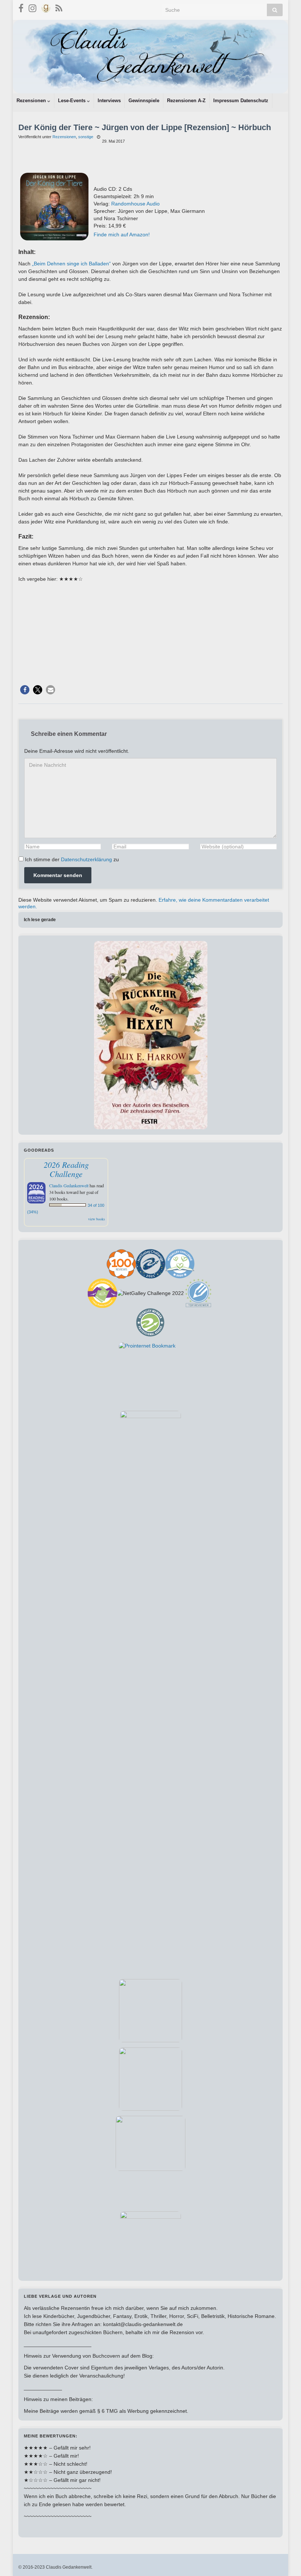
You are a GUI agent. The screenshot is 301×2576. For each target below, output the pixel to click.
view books (97, 1219)
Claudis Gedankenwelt (69, 1185)
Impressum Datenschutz (241, 101)
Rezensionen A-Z (186, 101)
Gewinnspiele (144, 101)
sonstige (86, 137)
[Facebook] (21, 7)
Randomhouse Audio (135, 204)
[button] (25, 690)
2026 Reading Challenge (66, 1169)
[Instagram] (32, 7)
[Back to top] (284, 2559)
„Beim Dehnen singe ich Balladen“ (71, 264)
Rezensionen (32, 101)
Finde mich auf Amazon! (122, 235)
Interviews (109, 101)
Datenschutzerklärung (86, 859)
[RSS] (59, 7)
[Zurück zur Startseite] (150, 57)
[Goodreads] (46, 7)
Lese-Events (72, 101)
